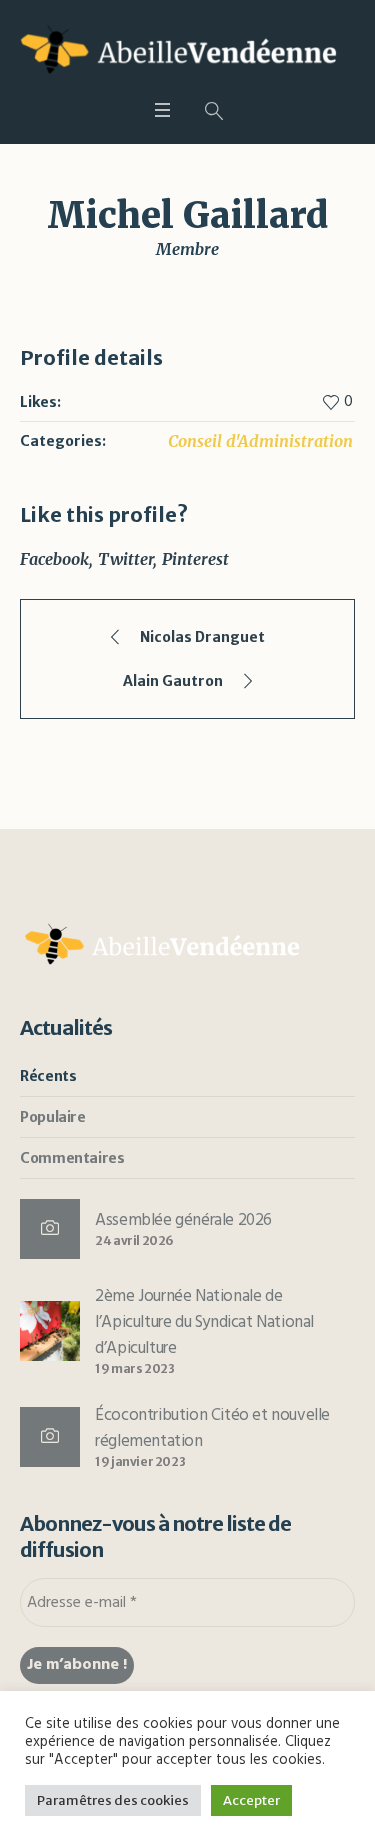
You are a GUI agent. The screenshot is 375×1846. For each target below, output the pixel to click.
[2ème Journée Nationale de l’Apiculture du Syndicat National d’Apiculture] (50, 1330)
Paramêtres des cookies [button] (113, 1800)
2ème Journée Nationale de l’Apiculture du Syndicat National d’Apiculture (204, 1322)
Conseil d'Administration (260, 441)
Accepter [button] (251, 1800)
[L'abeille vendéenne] (187, 53)
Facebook (54, 559)
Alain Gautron (173, 681)
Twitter (125, 559)
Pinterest (195, 559)
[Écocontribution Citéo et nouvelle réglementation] (50, 1437)
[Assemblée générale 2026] (50, 1229)
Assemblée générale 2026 (183, 1220)
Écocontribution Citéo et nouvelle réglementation (212, 1428)
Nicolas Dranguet (202, 637)
